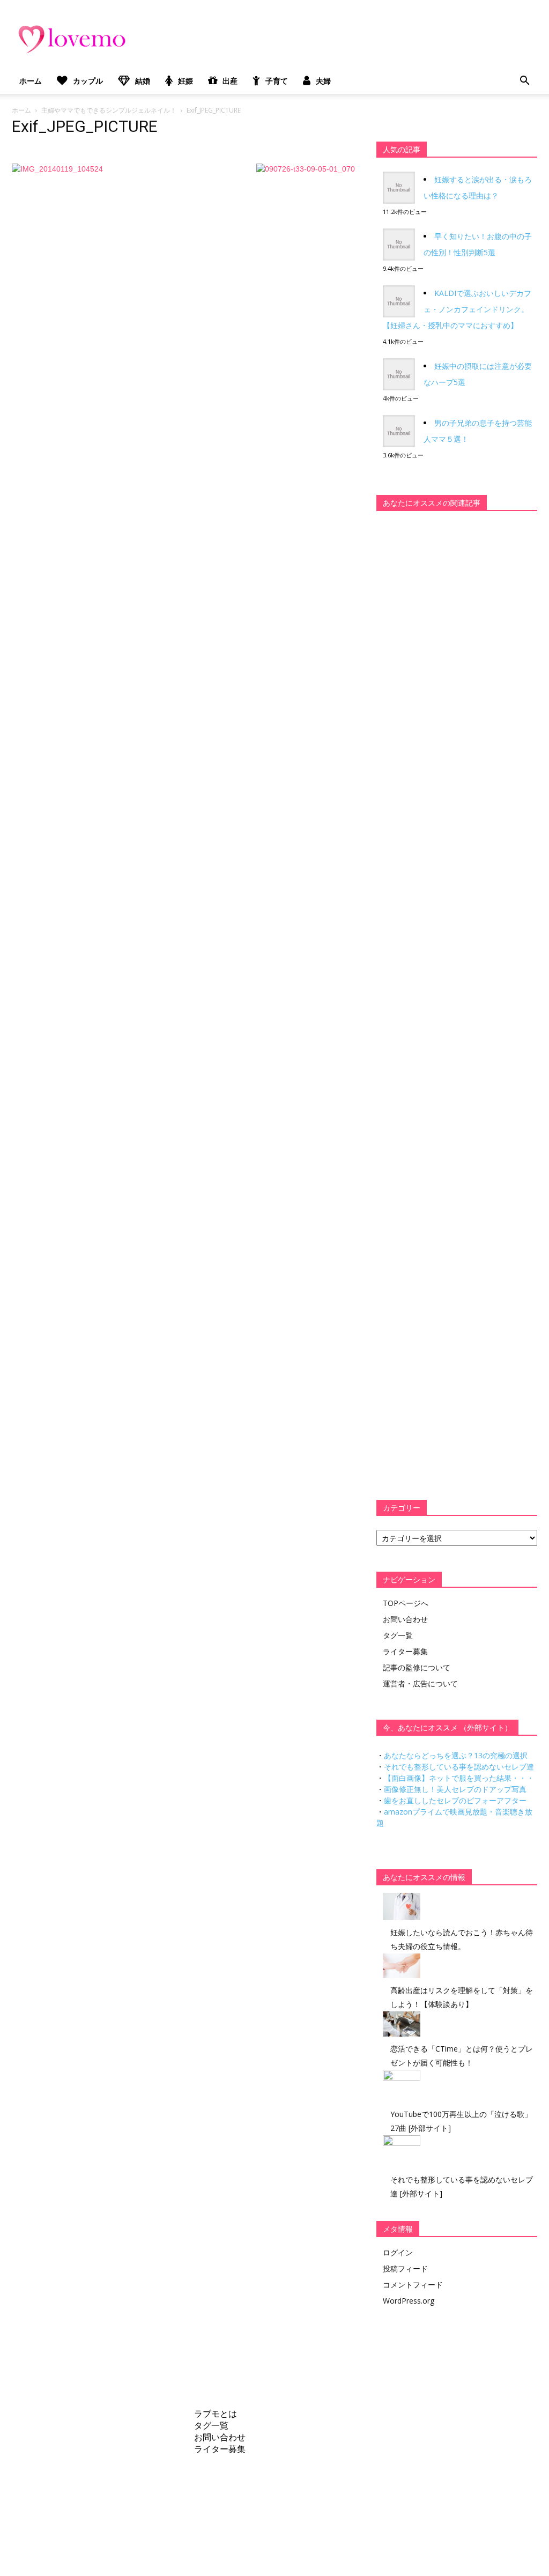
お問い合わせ (405, 1619)
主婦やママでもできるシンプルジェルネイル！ (109, 110)
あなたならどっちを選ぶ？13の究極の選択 (456, 1755)
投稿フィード (405, 2268)
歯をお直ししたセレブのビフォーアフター (455, 1800)
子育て (277, 81)
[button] (524, 81)
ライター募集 (405, 1651)
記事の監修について (417, 1667)
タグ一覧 (398, 1635)
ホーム (31, 81)
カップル (88, 81)
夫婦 (323, 81)
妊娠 (186, 81)
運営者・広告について (420, 1683)
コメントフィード (413, 2285)
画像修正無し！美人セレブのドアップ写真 (455, 1789)
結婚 (143, 81)
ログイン (398, 2252)
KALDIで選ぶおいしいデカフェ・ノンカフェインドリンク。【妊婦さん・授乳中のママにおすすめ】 (457, 309)
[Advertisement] (457, 686)
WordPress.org (409, 2301)
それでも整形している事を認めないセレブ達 (459, 1767)
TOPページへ (406, 1603)
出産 (230, 81)
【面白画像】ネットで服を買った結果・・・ (459, 1778)
